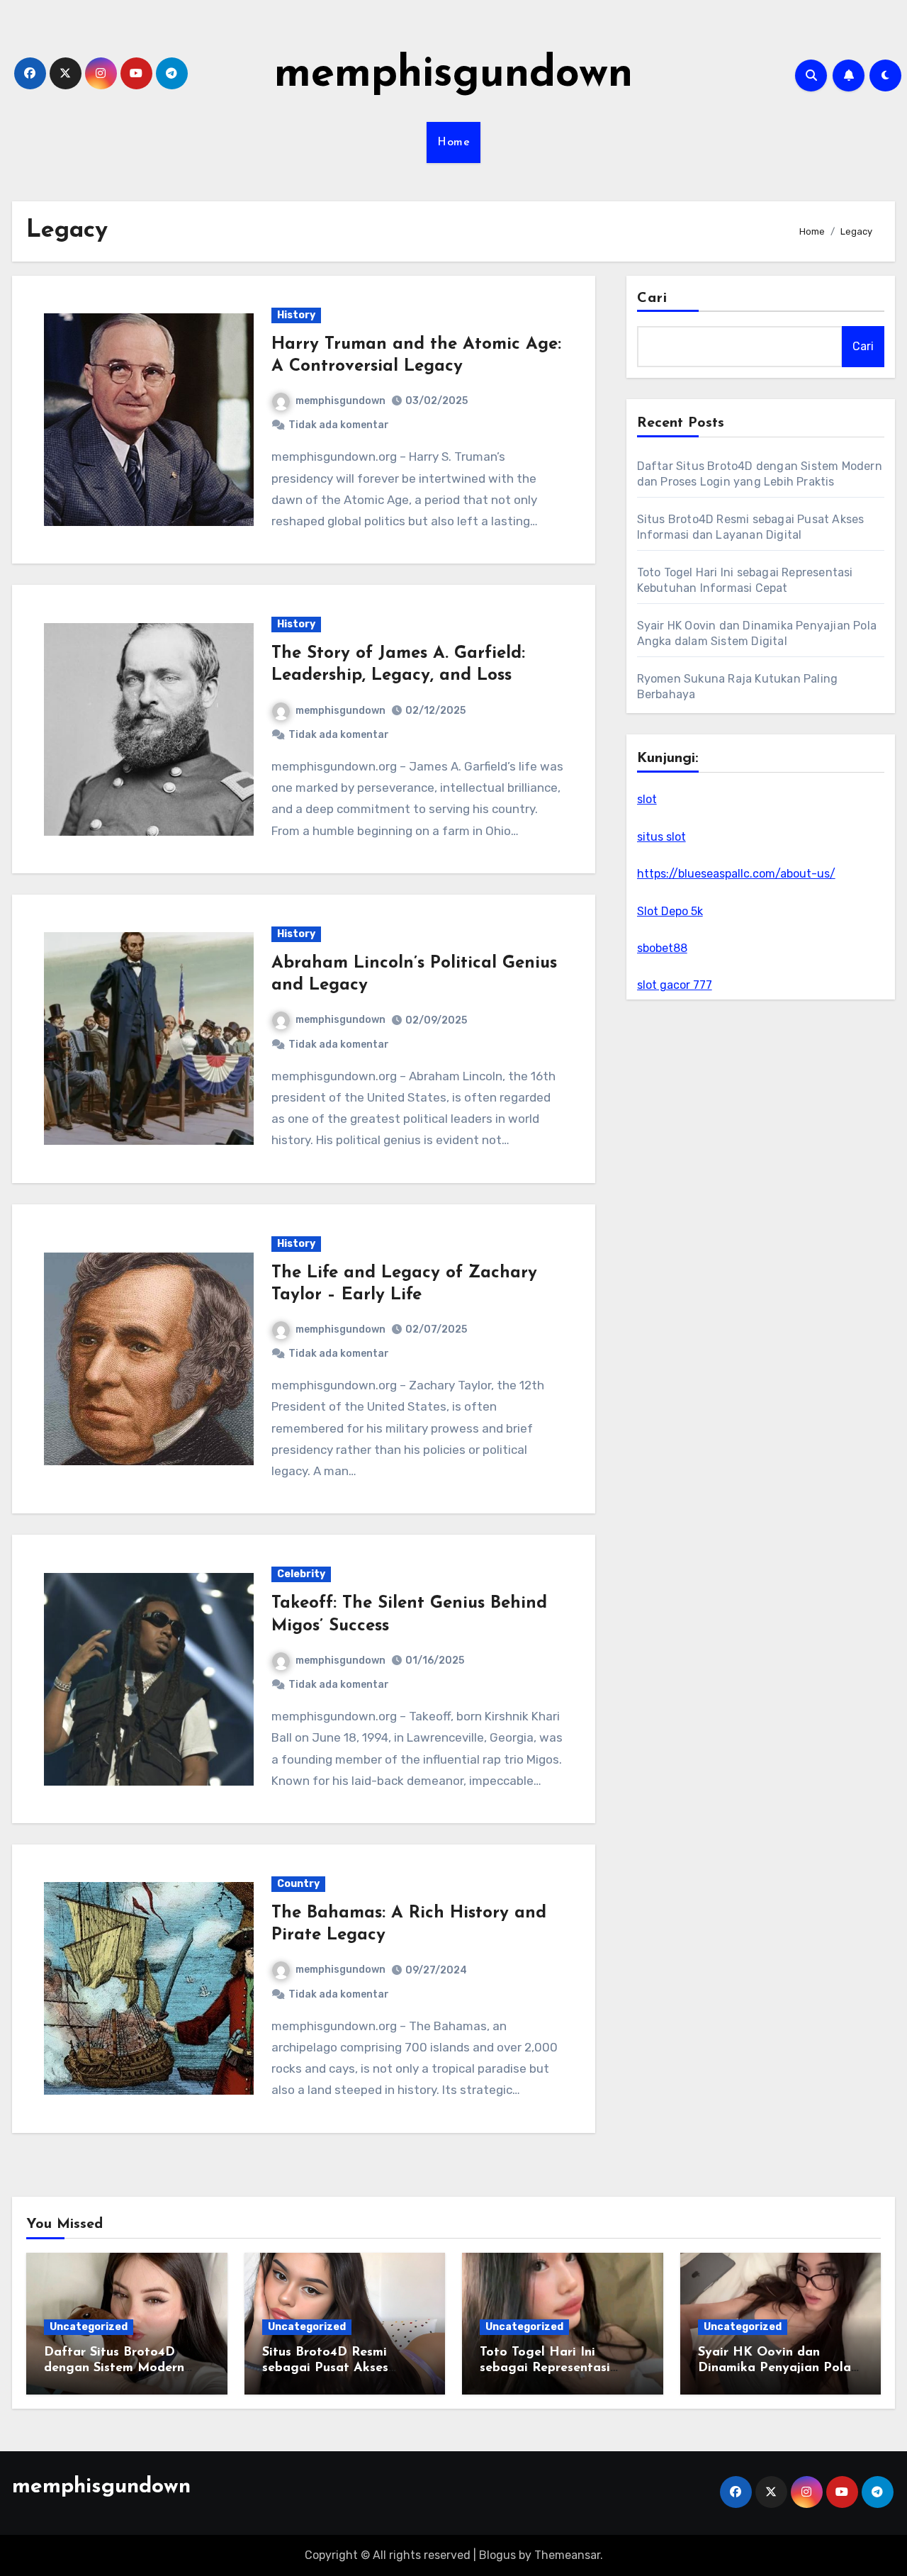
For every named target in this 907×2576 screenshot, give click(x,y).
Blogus (497, 2555)
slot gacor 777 (675, 985)
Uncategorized (89, 2327)
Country (298, 1884)
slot (647, 799)
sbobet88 (662, 948)
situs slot (661, 837)
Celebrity (301, 1574)
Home (453, 142)
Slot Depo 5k (670, 911)
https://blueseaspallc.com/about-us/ (736, 874)
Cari (652, 298)
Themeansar (567, 2555)
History (296, 315)
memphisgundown (453, 75)
